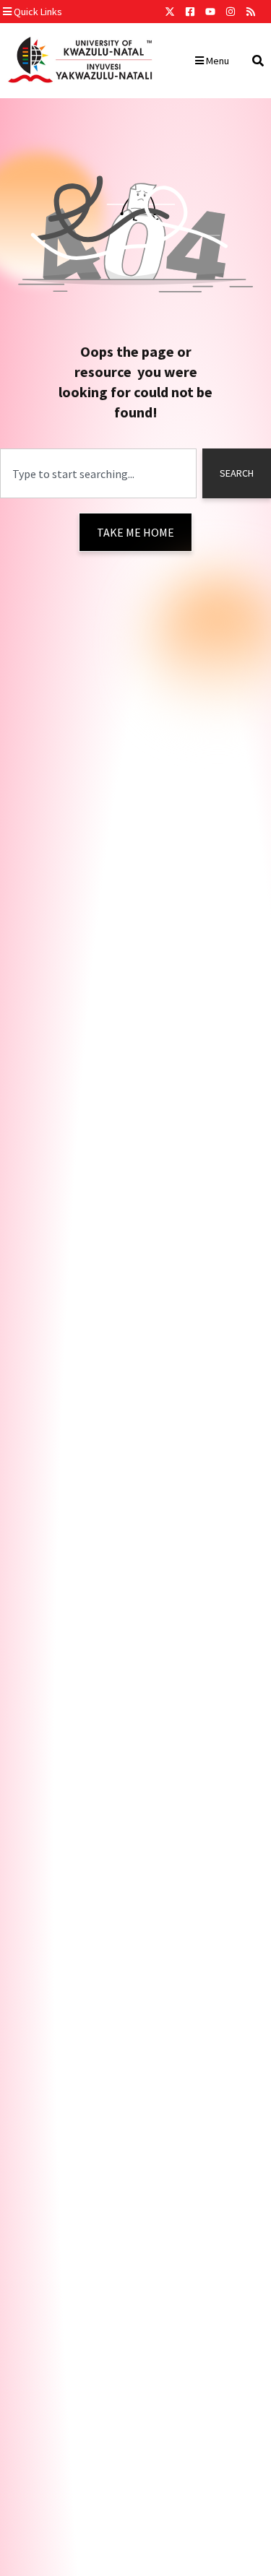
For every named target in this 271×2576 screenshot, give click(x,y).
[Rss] (251, 12)
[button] (74, 12)
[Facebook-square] (190, 12)
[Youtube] (210, 12)
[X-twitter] (170, 12)
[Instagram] (231, 12)
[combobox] (98, 473)
